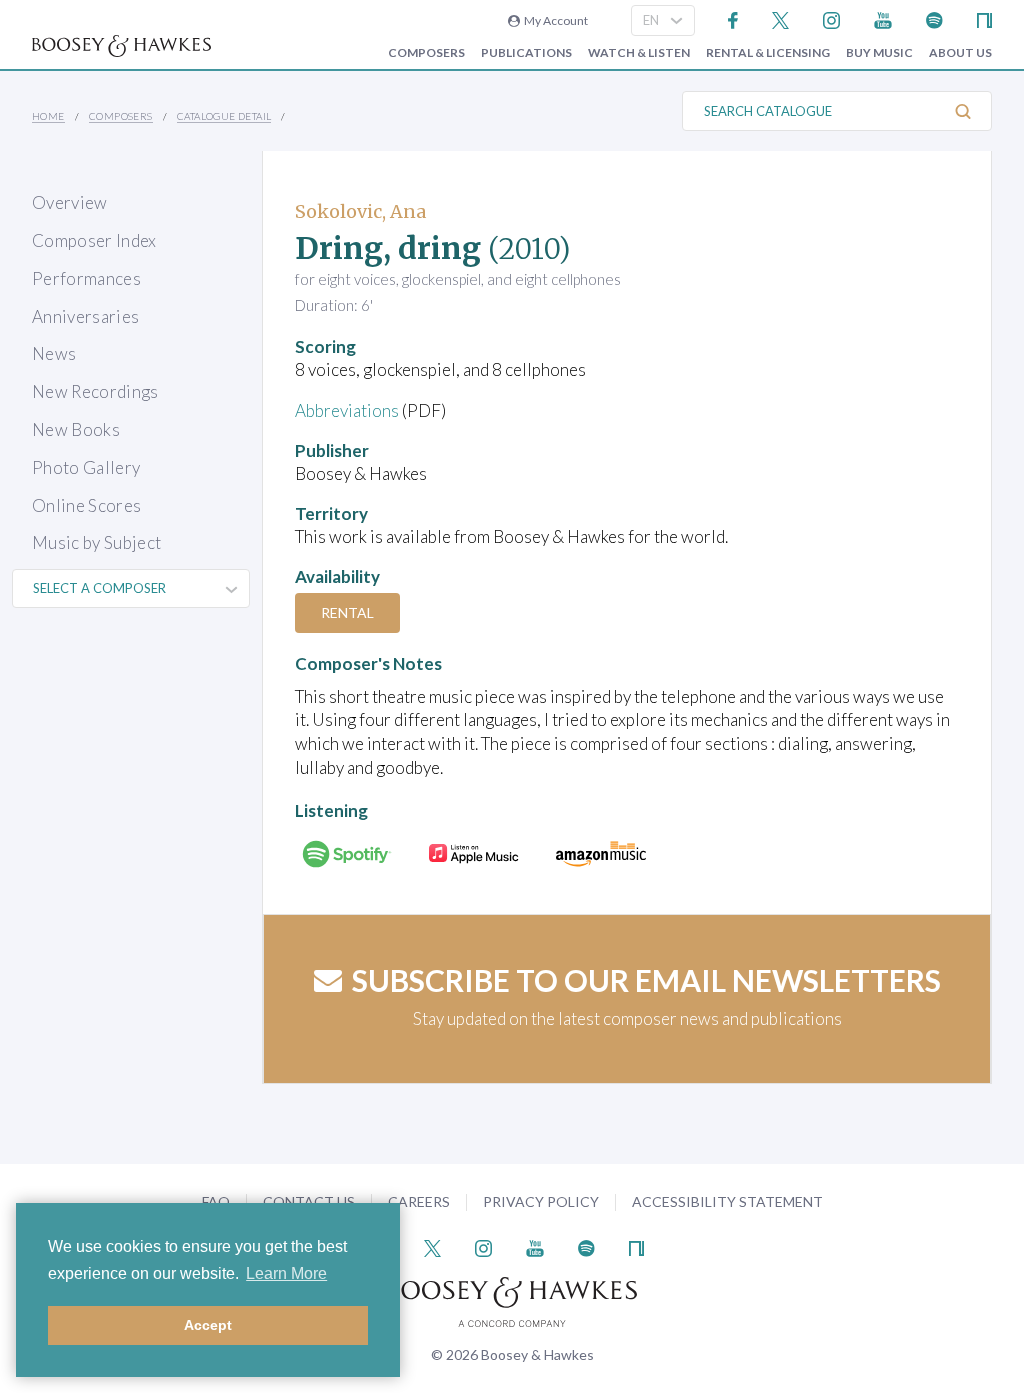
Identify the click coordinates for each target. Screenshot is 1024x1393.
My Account (554, 20)
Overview (70, 202)
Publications (526, 53)
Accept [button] (208, 1325)
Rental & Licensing (768, 53)
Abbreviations (347, 410)
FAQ (216, 1201)
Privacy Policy (541, 1201)
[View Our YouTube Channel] (883, 18)
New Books (76, 429)
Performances (86, 278)
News (54, 353)
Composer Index (94, 240)
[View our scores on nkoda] (984, 18)
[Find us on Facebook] (733, 18)
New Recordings (95, 391)
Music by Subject (96, 542)
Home (48, 116)
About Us (960, 53)
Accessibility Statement (727, 1201)
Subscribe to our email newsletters (646, 980)
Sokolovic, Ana (360, 211)
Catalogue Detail (224, 116)
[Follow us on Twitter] (780, 18)
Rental (347, 612)
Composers (426, 53)
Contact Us (309, 1201)
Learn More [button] (286, 1273)
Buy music (879, 53)
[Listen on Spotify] (934, 18)
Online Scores (86, 505)
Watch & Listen (639, 53)
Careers (419, 1201)
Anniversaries (85, 316)
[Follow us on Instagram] (831, 18)
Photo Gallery (86, 467)
